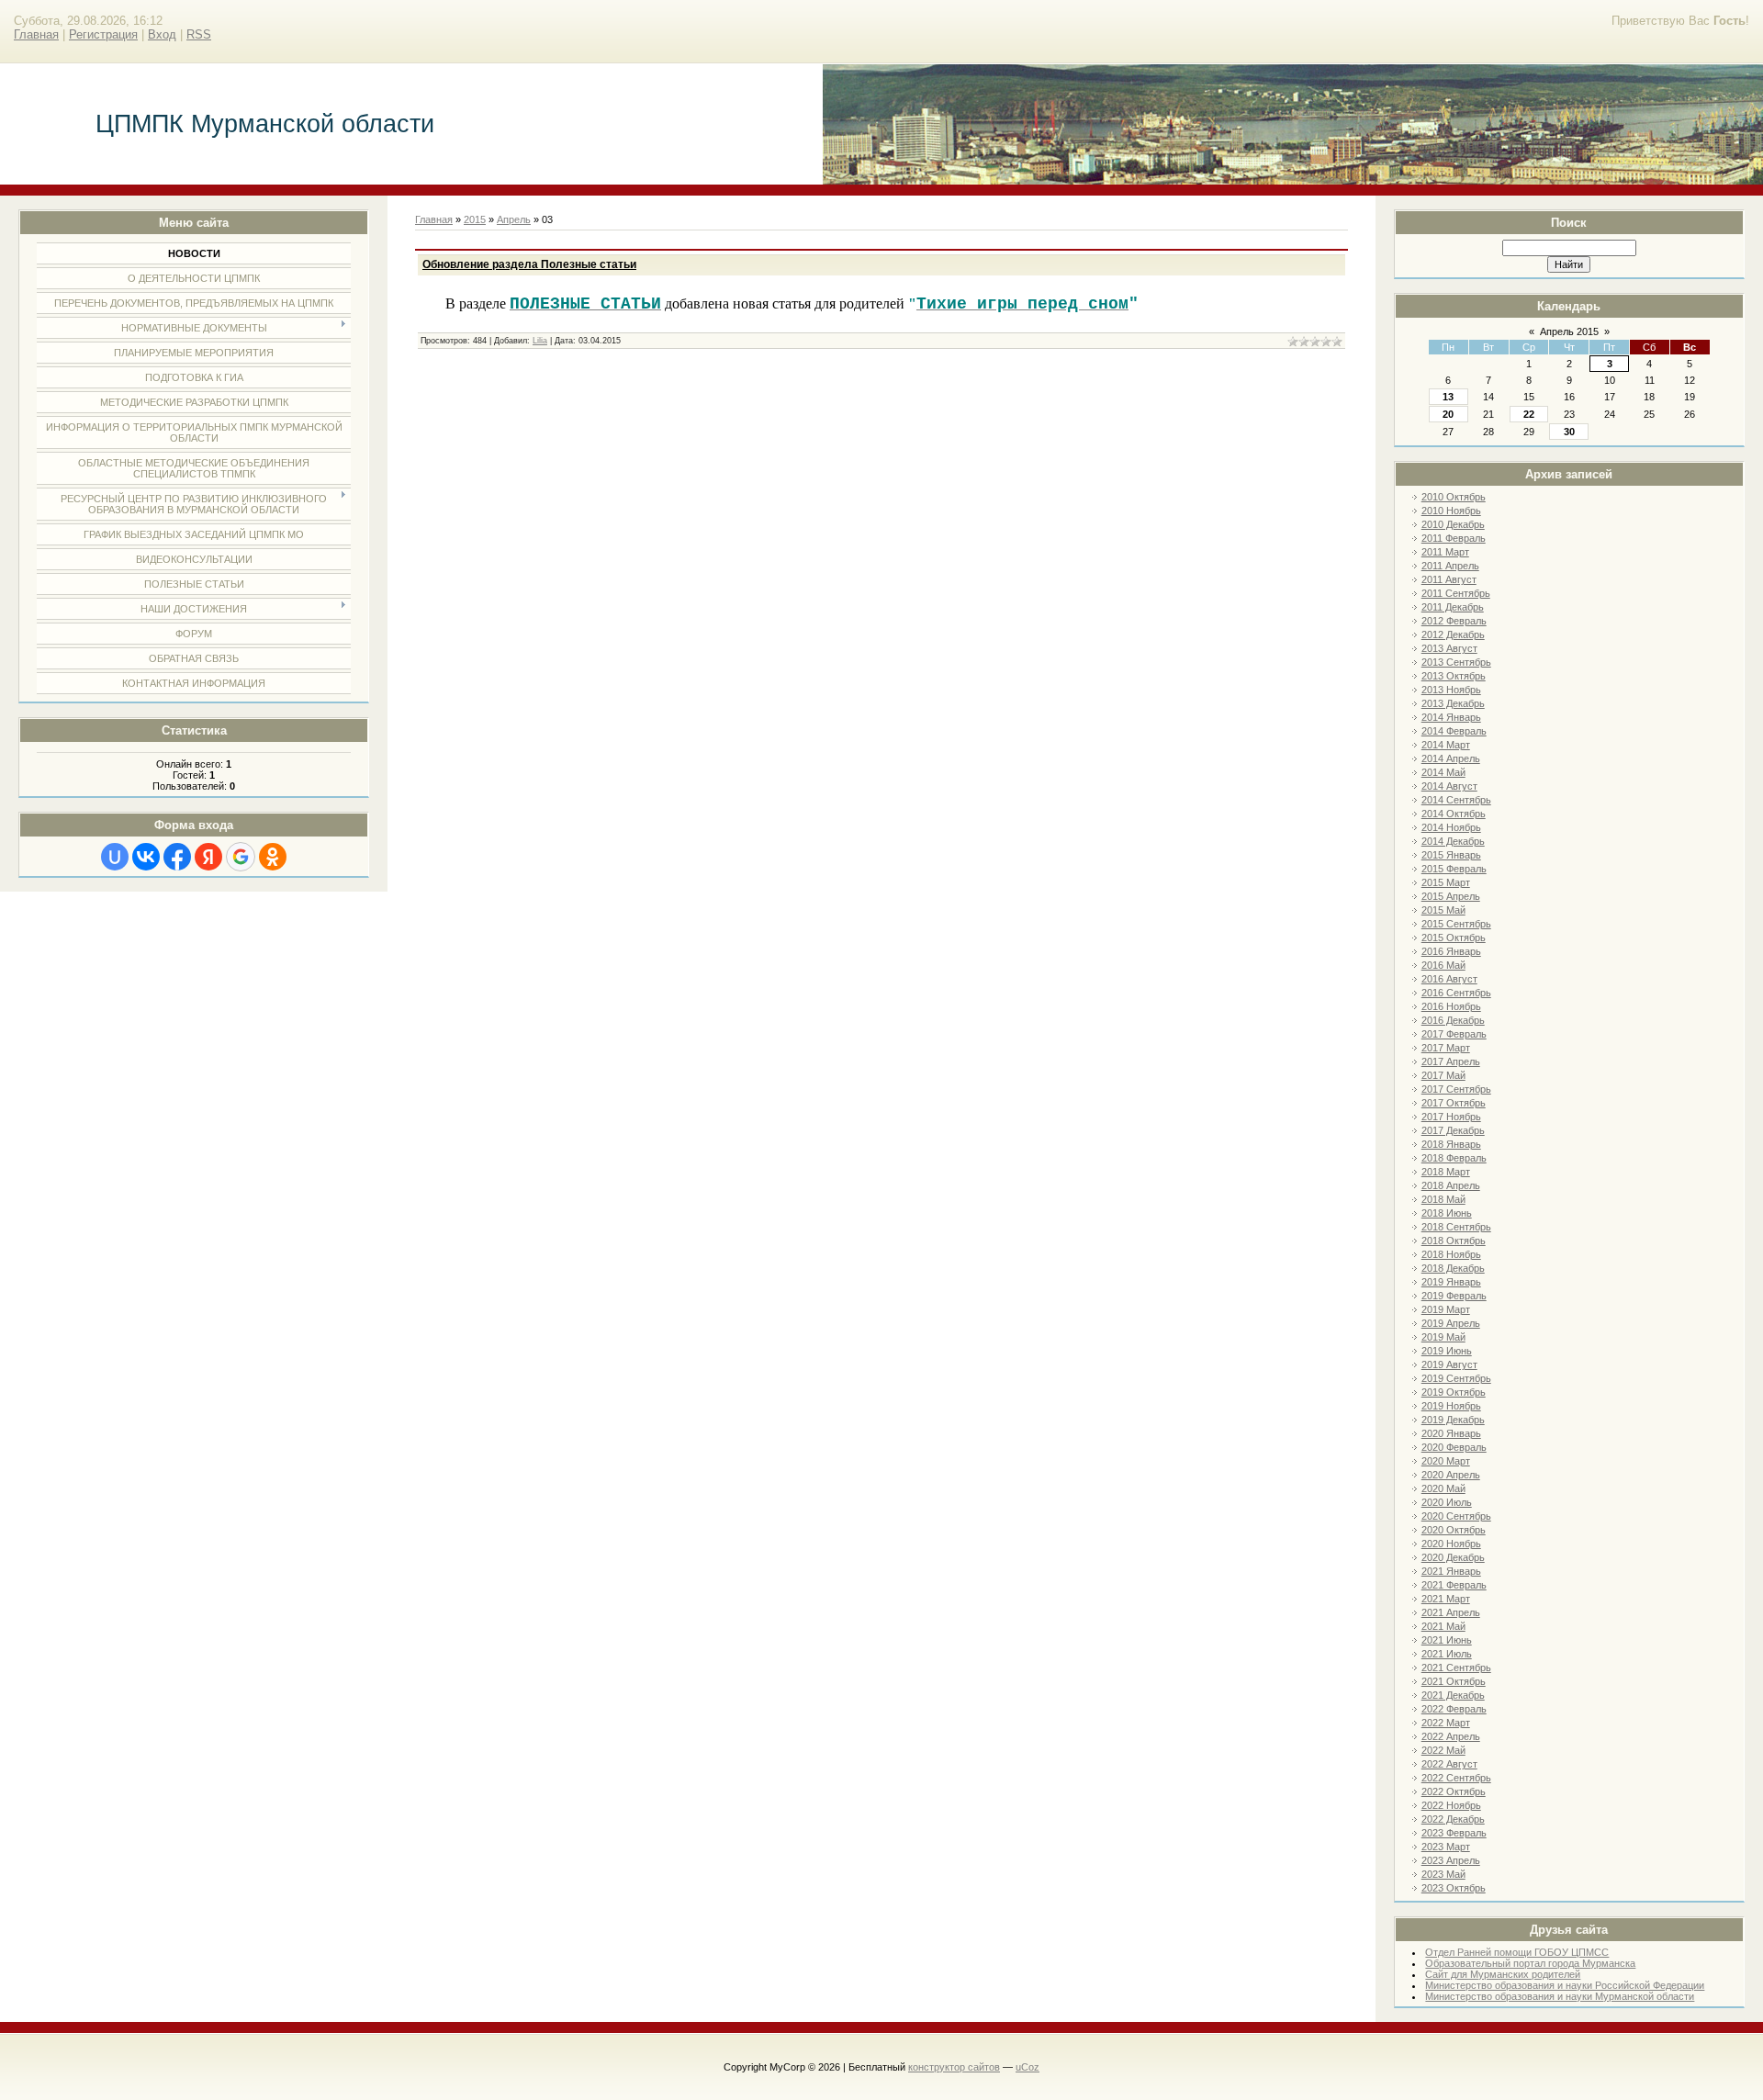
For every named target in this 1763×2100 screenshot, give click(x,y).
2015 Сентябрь (1456, 924)
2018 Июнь (1447, 1213)
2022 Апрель (1451, 1736)
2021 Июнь (1447, 1640)
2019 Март (1446, 1309)
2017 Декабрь (1453, 1130)
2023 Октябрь (1454, 1888)
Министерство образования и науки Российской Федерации (1565, 1985)
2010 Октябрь (1454, 497)
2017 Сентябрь (1456, 1089)
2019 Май (1443, 1337)
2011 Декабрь (1453, 607)
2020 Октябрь (1454, 1530)
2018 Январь (1451, 1144)
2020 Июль (1447, 1502)
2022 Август (1449, 1764)
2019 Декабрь (1453, 1420)
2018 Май (1443, 1199)
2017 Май (1443, 1075)
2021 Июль (1447, 1654)
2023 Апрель (1451, 1860)
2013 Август (1449, 648)
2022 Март (1446, 1723)
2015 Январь (1451, 855)
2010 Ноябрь (1451, 511)
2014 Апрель (1451, 758)
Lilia (540, 341)
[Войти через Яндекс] (208, 857)
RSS (199, 34)
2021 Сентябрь (1456, 1668)
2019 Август (1449, 1364)
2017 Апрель (1451, 1061)
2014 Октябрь (1454, 814)
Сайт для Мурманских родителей (1503, 1974)
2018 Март (1446, 1172)
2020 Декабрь (1453, 1557)
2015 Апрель (1451, 896)
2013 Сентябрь (1456, 662)
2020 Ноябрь (1451, 1544)
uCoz (1027, 2067)
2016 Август (1449, 979)
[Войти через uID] (115, 857)
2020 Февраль (1454, 1447)
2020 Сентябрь (1456, 1516)
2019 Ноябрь (1451, 1406)
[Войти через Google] (241, 857)
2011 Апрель (1450, 566)
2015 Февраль (1454, 869)
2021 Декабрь (1453, 1695)
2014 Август (1449, 786)
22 (1529, 414)
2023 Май (1443, 1874)
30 (1569, 432)
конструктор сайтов (954, 2067)
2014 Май (1443, 772)
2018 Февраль (1454, 1158)
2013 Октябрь (1454, 676)
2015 (475, 219)
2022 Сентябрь (1456, 1778)
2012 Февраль (1454, 621)
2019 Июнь (1447, 1351)
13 (1448, 397)
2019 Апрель (1451, 1323)
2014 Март (1446, 745)
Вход (162, 34)
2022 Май (1443, 1750)
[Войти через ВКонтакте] (146, 857)
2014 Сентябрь (1456, 800)
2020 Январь (1451, 1433)
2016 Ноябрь (1451, 1006)
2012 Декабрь (1453, 634)
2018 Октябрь (1454, 1241)
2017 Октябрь (1454, 1103)
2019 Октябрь (1454, 1392)
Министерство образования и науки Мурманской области (1560, 1996)
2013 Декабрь (1453, 703)
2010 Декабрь (1453, 524)
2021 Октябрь (1454, 1681)
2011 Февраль (1454, 538)
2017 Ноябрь (1451, 1117)
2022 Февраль (1454, 1709)
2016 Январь (1451, 951)
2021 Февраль (1454, 1585)
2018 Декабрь (1453, 1268)
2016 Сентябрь (1456, 993)
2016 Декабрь (1453, 1020)
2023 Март (1446, 1847)
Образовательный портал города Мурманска (1530, 1963)
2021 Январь (1451, 1571)
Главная (36, 34)
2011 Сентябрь (1456, 593)
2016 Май (1443, 965)
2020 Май (1443, 1488)
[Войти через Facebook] (177, 857)
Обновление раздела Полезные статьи (529, 264)
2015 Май (1443, 910)
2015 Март (1446, 882)
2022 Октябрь (1454, 1791)
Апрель (514, 219)
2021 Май (1443, 1626)
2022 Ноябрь (1451, 1805)
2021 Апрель (1451, 1612)
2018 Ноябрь (1451, 1254)
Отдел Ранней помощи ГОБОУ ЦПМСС (1517, 1952)
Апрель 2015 (1569, 331)
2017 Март (1446, 1048)
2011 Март (1445, 552)
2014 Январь (1451, 717)
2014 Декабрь (1453, 841)
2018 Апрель (1451, 1185)
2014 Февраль (1454, 731)
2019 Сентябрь (1456, 1378)
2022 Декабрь (1453, 1819)
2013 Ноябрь (1451, 690)
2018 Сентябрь (1456, 1227)
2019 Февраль (1454, 1296)
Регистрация (103, 34)
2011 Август (1449, 579)
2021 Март (1446, 1599)
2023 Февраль (1454, 1833)
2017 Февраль (1454, 1034)
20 (1448, 414)
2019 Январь (1451, 1282)
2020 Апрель (1451, 1475)
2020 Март (1446, 1461)
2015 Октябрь (1454, 938)
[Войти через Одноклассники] (273, 857)
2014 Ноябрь (1451, 827)
